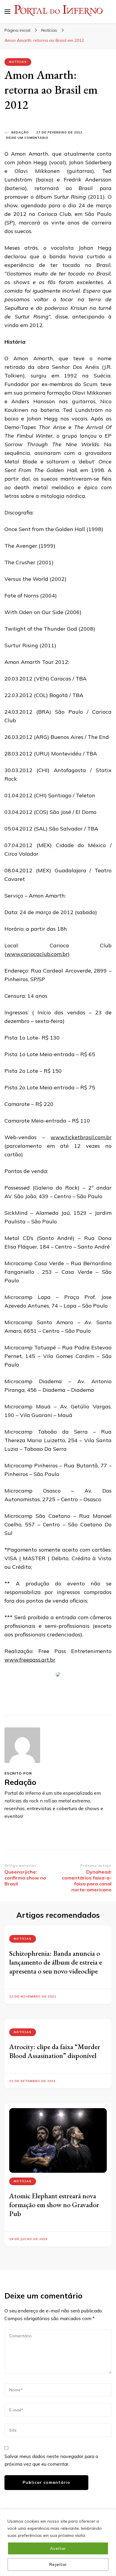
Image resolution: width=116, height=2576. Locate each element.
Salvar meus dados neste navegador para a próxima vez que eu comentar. (51, 2460)
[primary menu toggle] (7, 12)
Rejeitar (58, 2564)
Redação (20, 132)
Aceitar (58, 2548)
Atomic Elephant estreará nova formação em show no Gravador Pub (54, 2205)
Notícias (18, 62)
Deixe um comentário (27, 138)
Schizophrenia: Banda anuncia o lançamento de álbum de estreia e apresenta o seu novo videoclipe (56, 1962)
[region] (58, 2543)
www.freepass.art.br (30, 1660)
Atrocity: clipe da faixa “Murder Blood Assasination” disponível (55, 2051)
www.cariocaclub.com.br (37, 954)
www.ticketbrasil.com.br (81, 1137)
